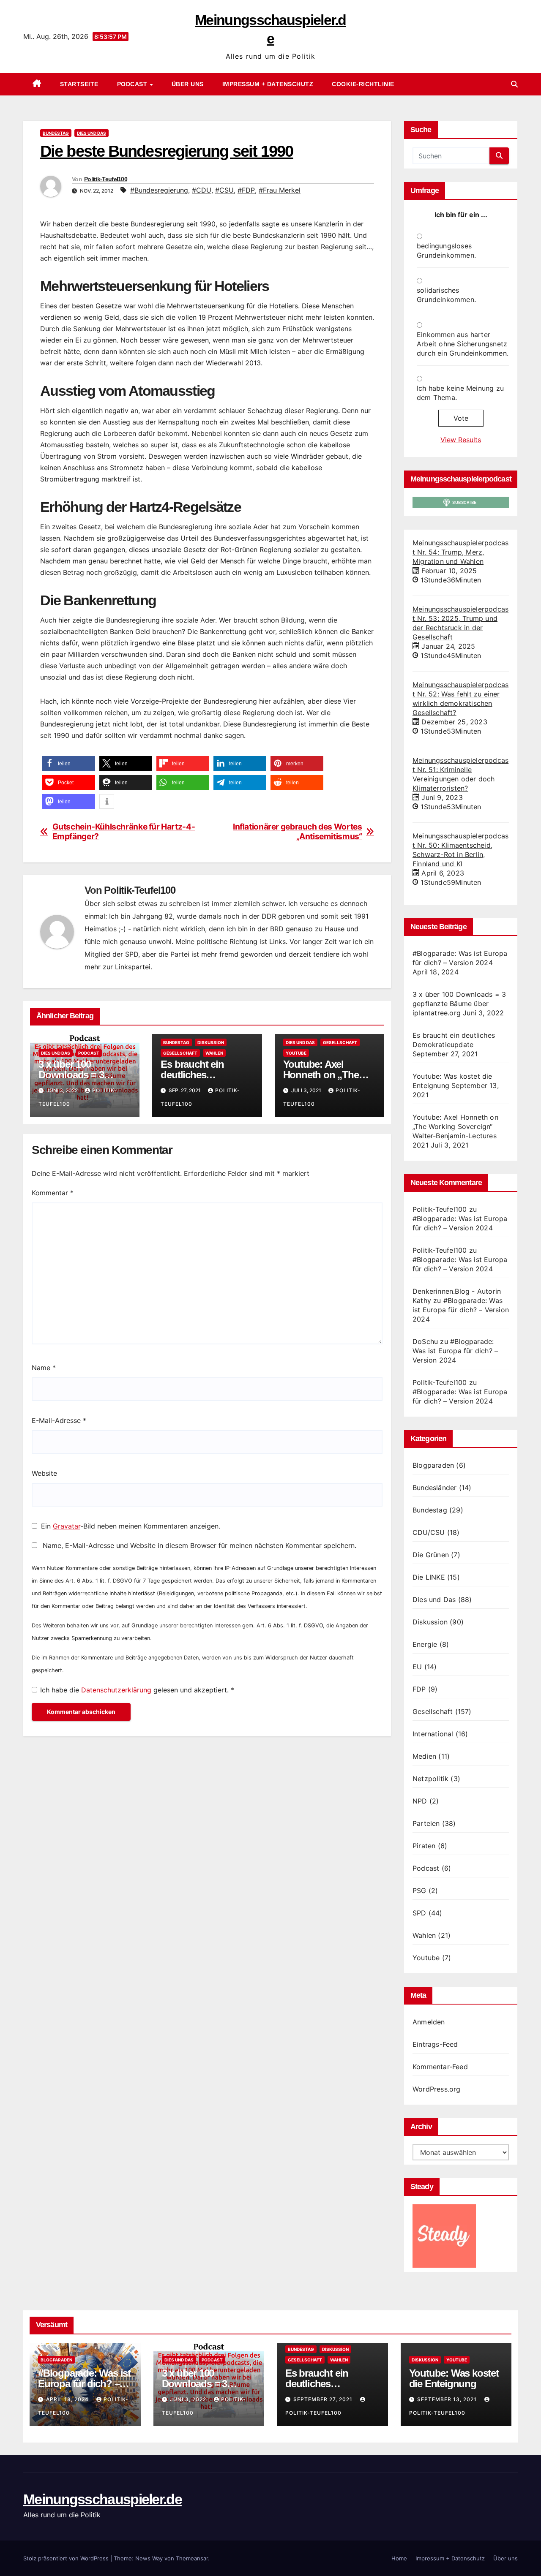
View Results (461, 440)
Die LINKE (429, 1577)
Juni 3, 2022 (189, 2399)
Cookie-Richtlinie (363, 84)
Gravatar (67, 1526)
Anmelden (429, 2022)
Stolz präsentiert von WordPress (67, 2558)
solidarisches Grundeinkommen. (446, 295)
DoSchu (425, 1341)
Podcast (133, 84)
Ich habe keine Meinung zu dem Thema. (460, 393)
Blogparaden (433, 1465)
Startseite (79, 84)
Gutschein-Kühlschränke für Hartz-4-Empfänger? (124, 832)
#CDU (202, 190)
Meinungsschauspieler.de (102, 2499)
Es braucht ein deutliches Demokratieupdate (201, 1075)
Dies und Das (92, 133)
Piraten (424, 1846)
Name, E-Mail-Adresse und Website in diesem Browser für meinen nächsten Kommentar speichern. (199, 1545)
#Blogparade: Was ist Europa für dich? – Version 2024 (461, 1310)
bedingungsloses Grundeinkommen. (446, 250)
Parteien (426, 1823)
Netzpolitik (430, 1779)
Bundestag (56, 133)
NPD (420, 1801)
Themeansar (192, 2558)
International (433, 1734)
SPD (419, 1913)
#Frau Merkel (280, 190)
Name (44, 1368)
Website (44, 1473)
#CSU (224, 190)
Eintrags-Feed (435, 2044)
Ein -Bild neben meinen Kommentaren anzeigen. (131, 1526)
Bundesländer (434, 1488)
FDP (419, 1689)
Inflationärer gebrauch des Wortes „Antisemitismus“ (297, 832)
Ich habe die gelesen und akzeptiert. (137, 1690)
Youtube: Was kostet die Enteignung (454, 2378)
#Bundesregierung (159, 190)
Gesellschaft (180, 1053)
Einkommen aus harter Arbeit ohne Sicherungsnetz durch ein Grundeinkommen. (463, 344)
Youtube (296, 1053)
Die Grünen (431, 1555)
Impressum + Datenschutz (268, 84)
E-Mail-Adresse (59, 1420)
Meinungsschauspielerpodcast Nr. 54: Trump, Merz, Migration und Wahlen (460, 552)
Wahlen (214, 1053)
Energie (425, 1644)
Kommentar (53, 1193)
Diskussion (211, 1042)
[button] (514, 84)
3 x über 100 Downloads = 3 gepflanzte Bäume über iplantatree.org (459, 1004)
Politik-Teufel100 (106, 179)
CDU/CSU (429, 1532)
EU (417, 1667)
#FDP (246, 190)
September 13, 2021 (448, 2399)
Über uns (188, 84)
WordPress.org (437, 2089)
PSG (419, 1891)
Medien (424, 1756)
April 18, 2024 (68, 2399)
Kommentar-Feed (440, 2067)
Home (399, 2558)
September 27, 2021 (324, 2399)
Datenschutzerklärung (117, 1690)
